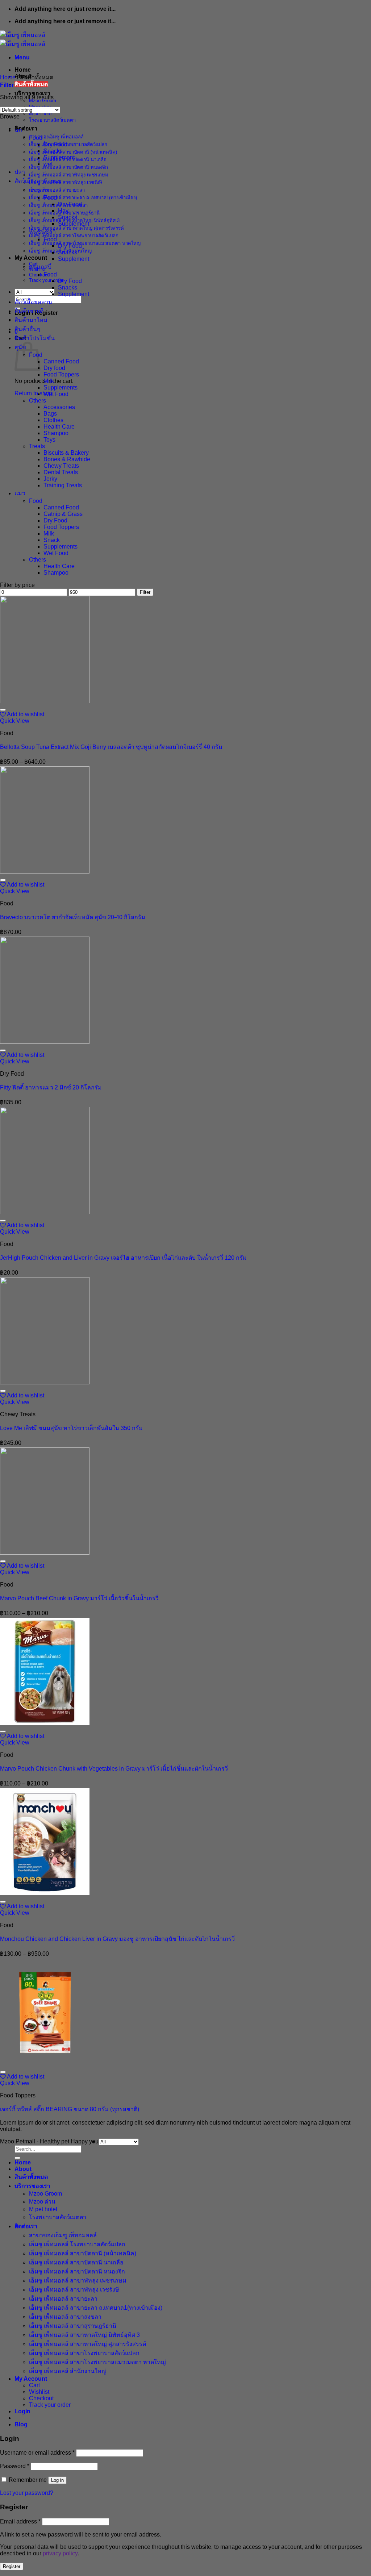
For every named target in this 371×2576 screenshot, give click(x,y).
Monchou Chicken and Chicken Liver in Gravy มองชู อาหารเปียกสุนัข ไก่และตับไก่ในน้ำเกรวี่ (117, 1939)
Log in (57, 2480)
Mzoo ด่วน (42, 2202)
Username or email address (37, 2453)
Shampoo (56, 433)
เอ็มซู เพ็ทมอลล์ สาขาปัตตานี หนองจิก (68, 167)
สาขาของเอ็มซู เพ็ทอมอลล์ (56, 137)
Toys (49, 440)
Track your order (46, 280)
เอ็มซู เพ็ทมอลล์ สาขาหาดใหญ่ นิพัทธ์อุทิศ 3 (84, 2335)
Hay (63, 211)
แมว (20, 493)
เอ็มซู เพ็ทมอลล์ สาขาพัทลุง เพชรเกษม (69, 175)
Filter (145, 592)
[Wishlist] (3, 710)
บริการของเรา (32, 93)
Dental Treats (61, 472)
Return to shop (33, 393)
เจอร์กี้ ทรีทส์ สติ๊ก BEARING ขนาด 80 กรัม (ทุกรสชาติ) (70, 2109)
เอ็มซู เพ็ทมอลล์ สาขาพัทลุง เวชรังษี (66, 182)
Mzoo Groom (45, 2194)
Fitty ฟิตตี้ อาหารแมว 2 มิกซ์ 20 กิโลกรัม (51, 1087)
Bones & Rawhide (67, 459)
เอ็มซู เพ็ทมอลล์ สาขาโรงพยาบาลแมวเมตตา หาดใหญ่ (85, 243)
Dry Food (55, 144)
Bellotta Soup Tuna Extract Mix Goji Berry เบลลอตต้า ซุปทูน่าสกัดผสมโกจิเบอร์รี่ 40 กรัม (111, 747)
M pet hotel (41, 114)
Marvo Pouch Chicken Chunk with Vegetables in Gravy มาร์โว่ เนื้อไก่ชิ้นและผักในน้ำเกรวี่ (114, 1769)
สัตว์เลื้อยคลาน (33, 302)
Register (12, 2566)
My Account (31, 258)
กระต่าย (39, 190)
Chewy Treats (61, 466)
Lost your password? (27, 2493)
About (23, 2169)
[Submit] (17, 2158)
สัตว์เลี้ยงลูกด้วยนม (38, 181)
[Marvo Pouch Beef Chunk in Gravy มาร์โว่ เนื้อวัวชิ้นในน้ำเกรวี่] (45, 1553)
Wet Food (56, 394)
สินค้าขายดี (29, 311)
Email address (20, 2521)
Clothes (53, 420)
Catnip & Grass (63, 514)
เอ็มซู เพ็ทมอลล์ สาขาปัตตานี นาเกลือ (76, 2262)
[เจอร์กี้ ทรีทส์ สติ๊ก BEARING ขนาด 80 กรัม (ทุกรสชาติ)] (45, 2064)
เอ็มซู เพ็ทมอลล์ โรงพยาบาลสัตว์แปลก (68, 144)
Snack (52, 540)
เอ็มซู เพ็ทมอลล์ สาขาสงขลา (65, 2317)
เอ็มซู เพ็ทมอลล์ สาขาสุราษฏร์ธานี (73, 2326)
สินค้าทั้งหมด (31, 84)
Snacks (53, 151)
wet (48, 164)
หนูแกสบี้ (40, 267)
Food (36, 138)
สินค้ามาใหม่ (31, 320)
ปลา (20, 172)
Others (37, 401)
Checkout (41, 2398)
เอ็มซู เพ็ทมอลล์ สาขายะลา (57, 190)
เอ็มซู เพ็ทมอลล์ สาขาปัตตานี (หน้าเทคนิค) (73, 152)
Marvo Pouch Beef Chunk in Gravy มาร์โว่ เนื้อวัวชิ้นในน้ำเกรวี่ (79, 1598)
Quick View (15, 721)
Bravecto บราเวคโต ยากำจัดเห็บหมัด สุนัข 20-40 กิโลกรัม (73, 917)
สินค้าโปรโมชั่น (35, 338)
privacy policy (60, 2553)
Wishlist (39, 2392)
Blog (21, 2424)
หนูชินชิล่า (42, 232)
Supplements (61, 387)
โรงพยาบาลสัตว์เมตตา (52, 120)
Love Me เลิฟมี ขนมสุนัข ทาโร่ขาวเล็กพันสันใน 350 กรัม (71, 1428)
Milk (49, 381)
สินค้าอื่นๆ (27, 329)
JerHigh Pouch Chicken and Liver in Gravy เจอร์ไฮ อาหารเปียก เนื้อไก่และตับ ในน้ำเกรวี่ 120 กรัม (123, 1258)
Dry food (54, 368)
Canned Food (61, 361)
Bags (50, 414)
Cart (34, 2385)
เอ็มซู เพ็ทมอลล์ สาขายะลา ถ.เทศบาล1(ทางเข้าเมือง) (83, 198)
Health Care (59, 427)
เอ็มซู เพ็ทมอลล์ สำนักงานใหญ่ (68, 2371)
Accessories (59, 407)
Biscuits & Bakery (66, 453)
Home (23, 70)
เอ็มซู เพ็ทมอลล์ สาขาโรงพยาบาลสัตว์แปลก (74, 236)
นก (18, 130)
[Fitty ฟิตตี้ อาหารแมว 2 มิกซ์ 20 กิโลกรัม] (45, 1042)
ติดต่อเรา (26, 128)
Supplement (59, 157)
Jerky (50, 479)
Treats (37, 446)
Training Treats (63, 485)
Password (15, 2466)
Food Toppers (61, 374)
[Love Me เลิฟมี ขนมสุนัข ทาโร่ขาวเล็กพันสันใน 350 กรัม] (45, 1382)
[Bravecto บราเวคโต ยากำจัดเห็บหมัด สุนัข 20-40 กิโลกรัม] (45, 872)
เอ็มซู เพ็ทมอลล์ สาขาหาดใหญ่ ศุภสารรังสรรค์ (76, 228)
